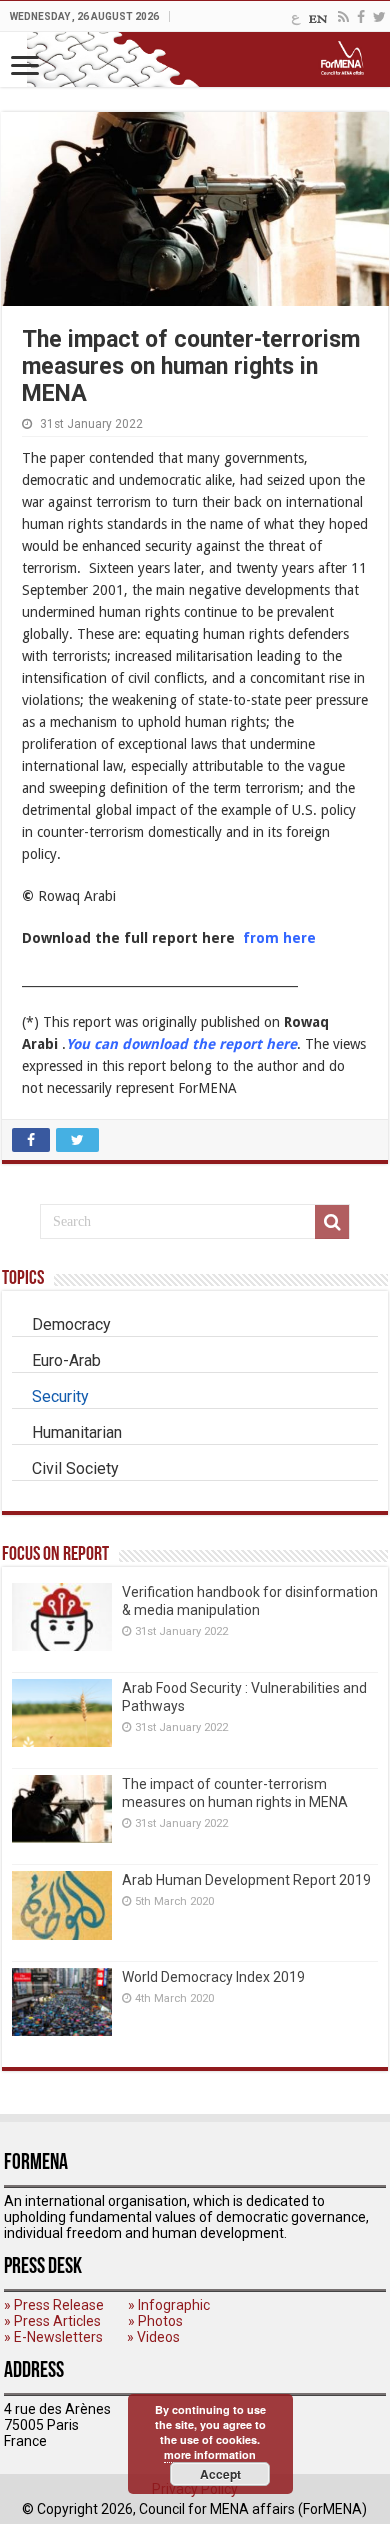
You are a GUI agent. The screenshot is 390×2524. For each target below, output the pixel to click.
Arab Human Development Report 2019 (246, 1880)
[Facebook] (361, 17)
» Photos (155, 2321)
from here (279, 938)
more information (210, 2454)
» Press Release (54, 2305)
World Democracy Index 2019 (213, 1977)
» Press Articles (52, 2321)
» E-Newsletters (53, 2337)
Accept (220, 2474)
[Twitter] (379, 17)
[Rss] (343, 17)
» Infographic (169, 2305)
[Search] (332, 1222)
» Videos (153, 2337)
